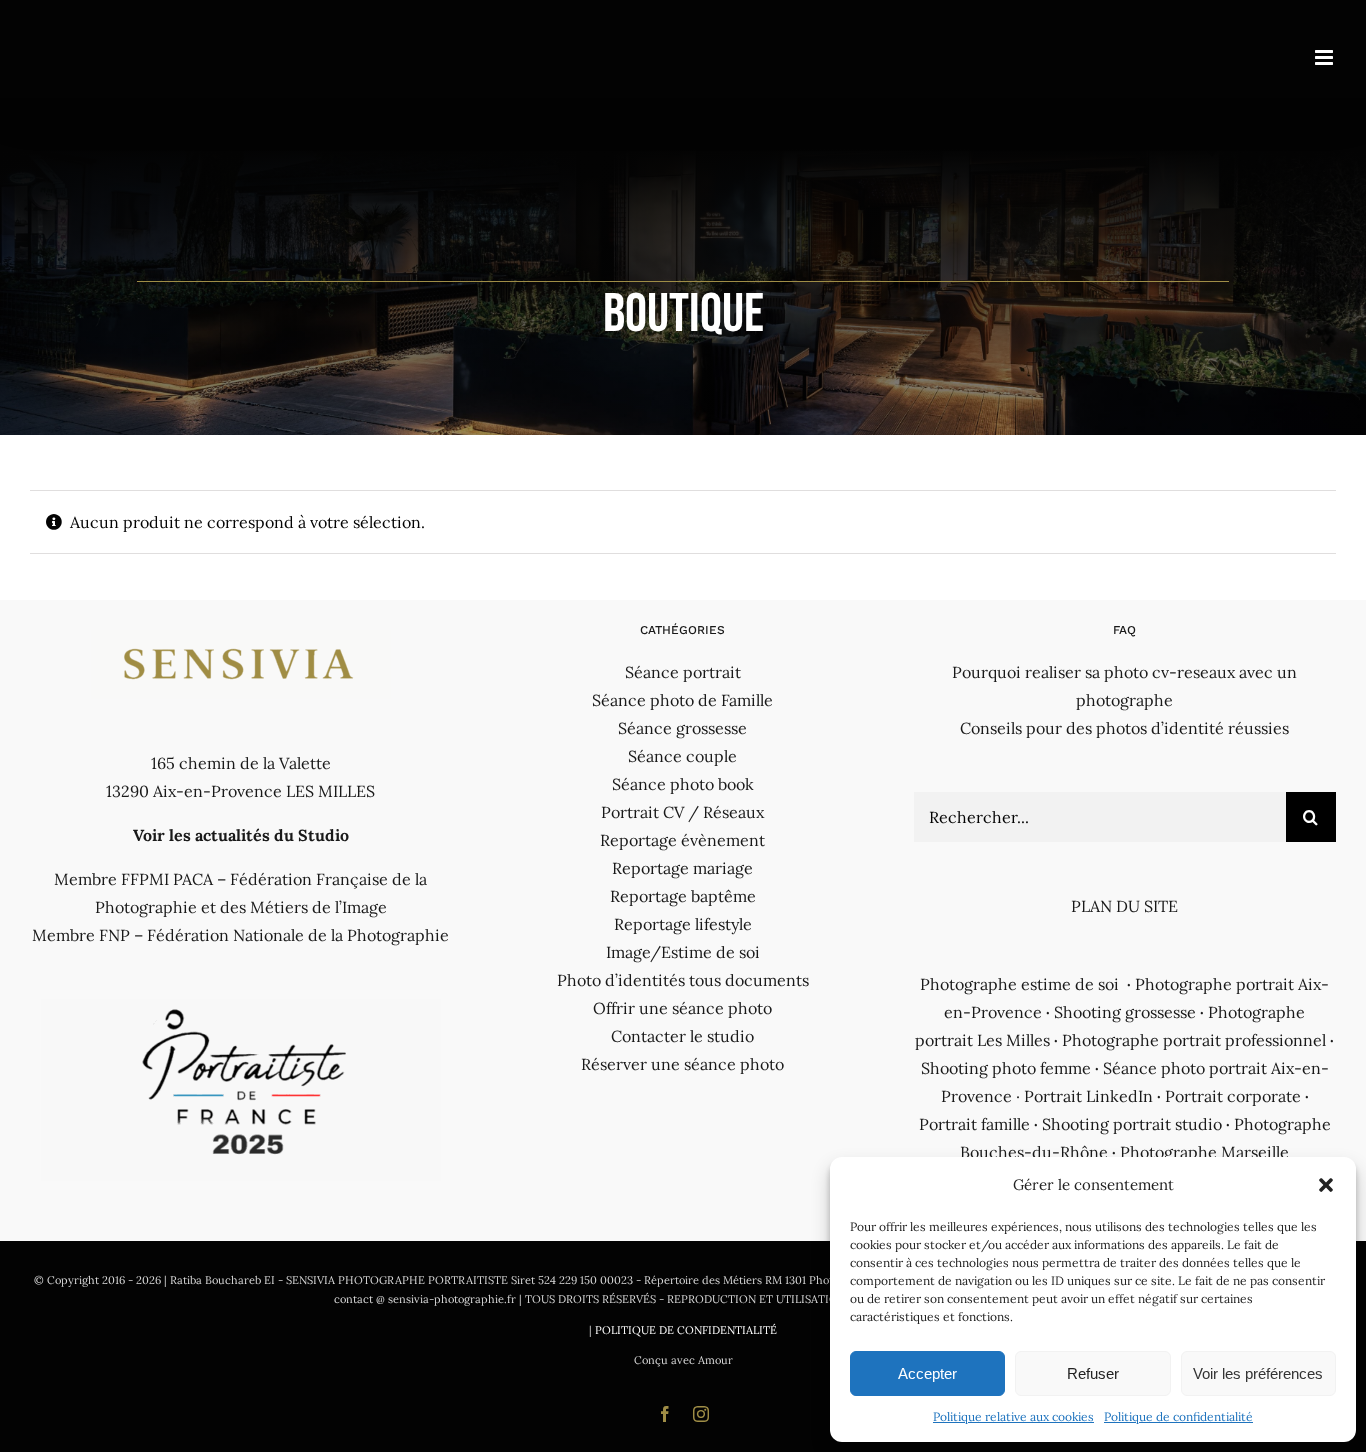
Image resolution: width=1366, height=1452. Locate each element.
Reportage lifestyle (683, 924)
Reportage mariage (682, 868)
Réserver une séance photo (682, 1064)
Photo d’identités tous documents (683, 980)
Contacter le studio (682, 1036)
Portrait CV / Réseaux (682, 812)
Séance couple (682, 756)
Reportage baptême (683, 896)
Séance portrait (683, 672)
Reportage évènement (682, 840)
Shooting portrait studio (1132, 1124)
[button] (1326, 1185)
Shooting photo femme (1006, 1068)
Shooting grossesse (1125, 1012)
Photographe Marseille (1204, 1152)
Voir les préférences (1258, 1373)
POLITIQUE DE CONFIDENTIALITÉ (686, 1330)
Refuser (1093, 1373)
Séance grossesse (682, 728)
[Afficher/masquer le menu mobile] (1325, 57)
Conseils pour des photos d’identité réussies (1124, 728)
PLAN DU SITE (1124, 906)
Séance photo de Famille (682, 700)
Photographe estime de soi (1019, 984)
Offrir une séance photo (682, 1008)
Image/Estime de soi (683, 952)
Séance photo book (683, 784)
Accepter (927, 1373)
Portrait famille (974, 1124)
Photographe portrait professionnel (1194, 1040)
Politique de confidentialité (1178, 1416)
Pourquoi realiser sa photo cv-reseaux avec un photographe (1124, 686)
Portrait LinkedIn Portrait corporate (1162, 1096)
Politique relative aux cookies (1013, 1416)
